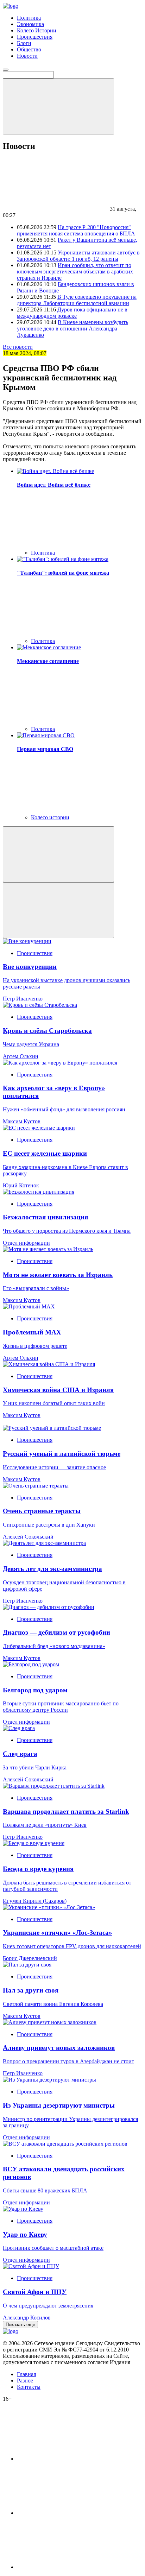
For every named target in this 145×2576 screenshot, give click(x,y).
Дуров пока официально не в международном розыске (72, 313)
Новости (27, 56)
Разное (25, 2381)
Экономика (30, 24)
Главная (26, 2374)
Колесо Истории (37, 30)
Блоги (24, 43)
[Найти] (58, 106)
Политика (29, 18)
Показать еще (20, 2325)
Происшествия (35, 37)
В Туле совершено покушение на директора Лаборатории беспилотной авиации (77, 300)
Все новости (18, 347)
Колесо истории (50, 817)
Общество (29, 49)
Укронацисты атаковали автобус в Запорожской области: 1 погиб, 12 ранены (78, 256)
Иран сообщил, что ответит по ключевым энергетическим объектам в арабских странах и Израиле (75, 272)
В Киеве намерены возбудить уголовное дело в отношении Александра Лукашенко (72, 329)
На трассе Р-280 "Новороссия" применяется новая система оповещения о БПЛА (76, 230)
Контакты (29, 2387)
